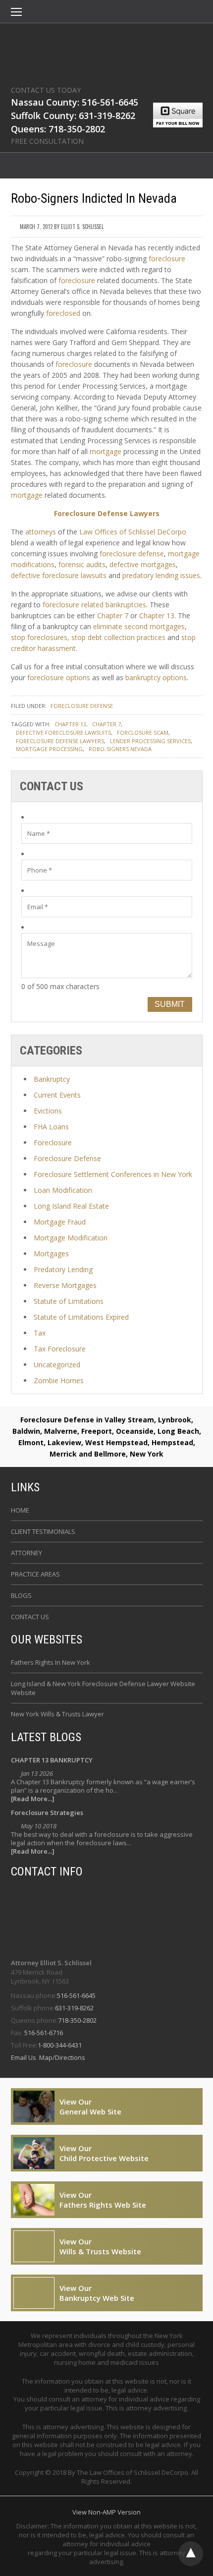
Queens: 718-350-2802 (58, 129)
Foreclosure (53, 1142)
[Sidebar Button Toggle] (16, 13)
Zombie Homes (59, 1380)
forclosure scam (143, 732)
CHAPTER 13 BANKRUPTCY (52, 1760)
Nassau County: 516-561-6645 (75, 102)
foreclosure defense (132, 554)
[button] (16, 13)
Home (20, 1510)
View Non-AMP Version (106, 2512)
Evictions (48, 1111)
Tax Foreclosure (60, 1349)
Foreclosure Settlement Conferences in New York (113, 1174)
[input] (107, 833)
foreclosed (63, 313)
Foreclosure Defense (82, 706)
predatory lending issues (161, 575)
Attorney (27, 1553)
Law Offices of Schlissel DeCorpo (133, 532)
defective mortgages (143, 564)
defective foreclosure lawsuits (59, 575)
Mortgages (51, 1254)
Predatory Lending (63, 1269)
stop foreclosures (39, 637)
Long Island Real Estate (71, 1206)
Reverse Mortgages (65, 1285)
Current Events (57, 1095)
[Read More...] (33, 1799)
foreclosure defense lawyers (60, 741)
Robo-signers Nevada (120, 749)
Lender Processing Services (150, 741)
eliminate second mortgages (139, 626)
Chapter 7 (113, 615)
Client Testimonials (43, 1531)
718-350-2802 (77, 2020)
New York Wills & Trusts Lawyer (57, 1714)
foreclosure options (59, 677)
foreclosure (167, 259)
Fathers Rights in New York (51, 1662)
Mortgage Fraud (60, 1222)
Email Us (24, 2057)
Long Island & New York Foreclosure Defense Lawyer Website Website (103, 1688)
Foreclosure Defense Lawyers (107, 513)
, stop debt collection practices (116, 637)
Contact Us (30, 1617)
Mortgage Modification (71, 1238)
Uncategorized (57, 1365)
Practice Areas (35, 1574)
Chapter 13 (157, 615)
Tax (40, 1333)
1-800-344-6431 (60, 2045)
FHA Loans (51, 1127)
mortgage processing (49, 749)
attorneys (41, 532)
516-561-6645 (76, 1995)
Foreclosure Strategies (47, 1813)
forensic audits (82, 564)
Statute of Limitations (69, 1301)
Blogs (21, 1595)
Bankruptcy (52, 1079)
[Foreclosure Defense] (107, 52)
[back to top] (191, 2554)
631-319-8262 (74, 2008)
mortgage (106, 451)
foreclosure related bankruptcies (94, 605)
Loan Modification (63, 1190)
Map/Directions (61, 2057)
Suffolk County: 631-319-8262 (73, 116)
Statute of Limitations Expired (81, 1317)
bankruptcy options (156, 677)
